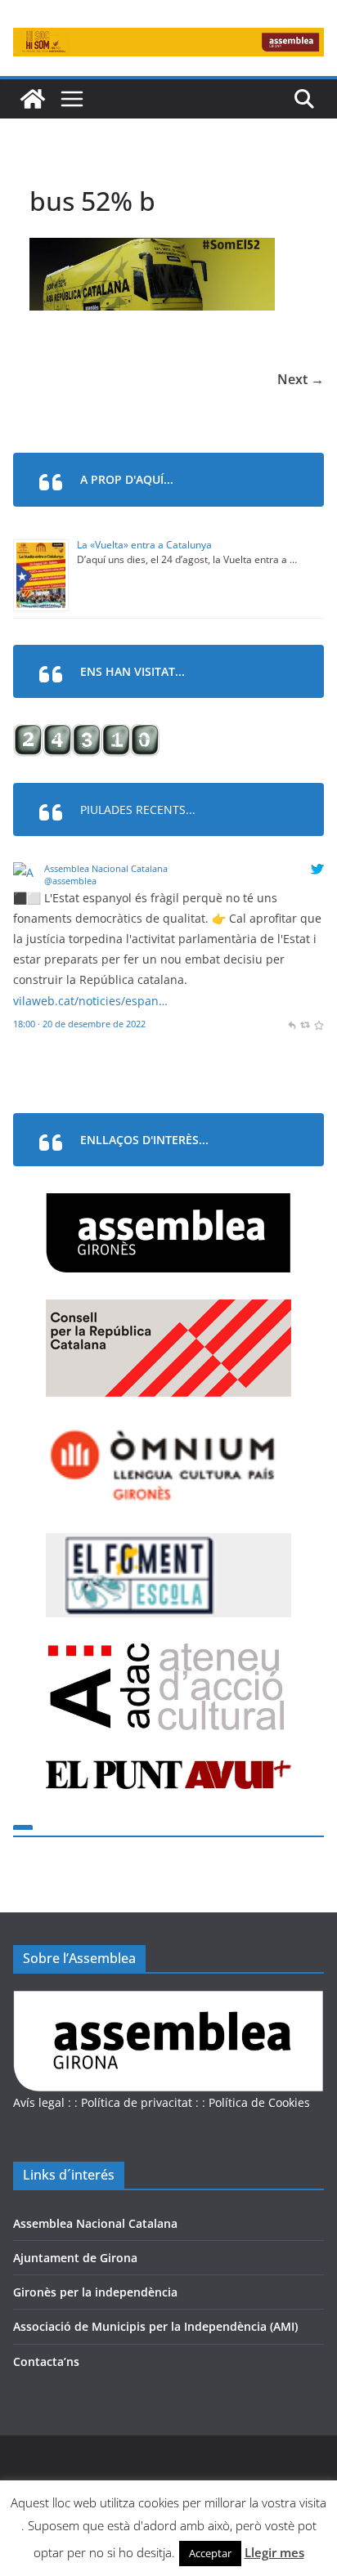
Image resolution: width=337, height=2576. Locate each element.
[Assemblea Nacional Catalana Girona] (33, 99)
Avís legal (39, 2102)
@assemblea (70, 881)
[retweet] (305, 1024)
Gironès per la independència (95, 2292)
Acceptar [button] (210, 2553)
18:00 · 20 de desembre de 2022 (79, 1024)
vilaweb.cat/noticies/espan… (90, 1001)
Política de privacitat (137, 2102)
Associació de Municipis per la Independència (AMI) (155, 2326)
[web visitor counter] (87, 734)
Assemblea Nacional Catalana (106, 868)
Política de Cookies (259, 2102)
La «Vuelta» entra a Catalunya (144, 545)
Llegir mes (274, 2552)
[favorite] (319, 1024)
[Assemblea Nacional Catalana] (26, 872)
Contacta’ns (46, 2361)
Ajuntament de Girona (75, 2258)
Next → (301, 379)
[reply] (292, 1024)
